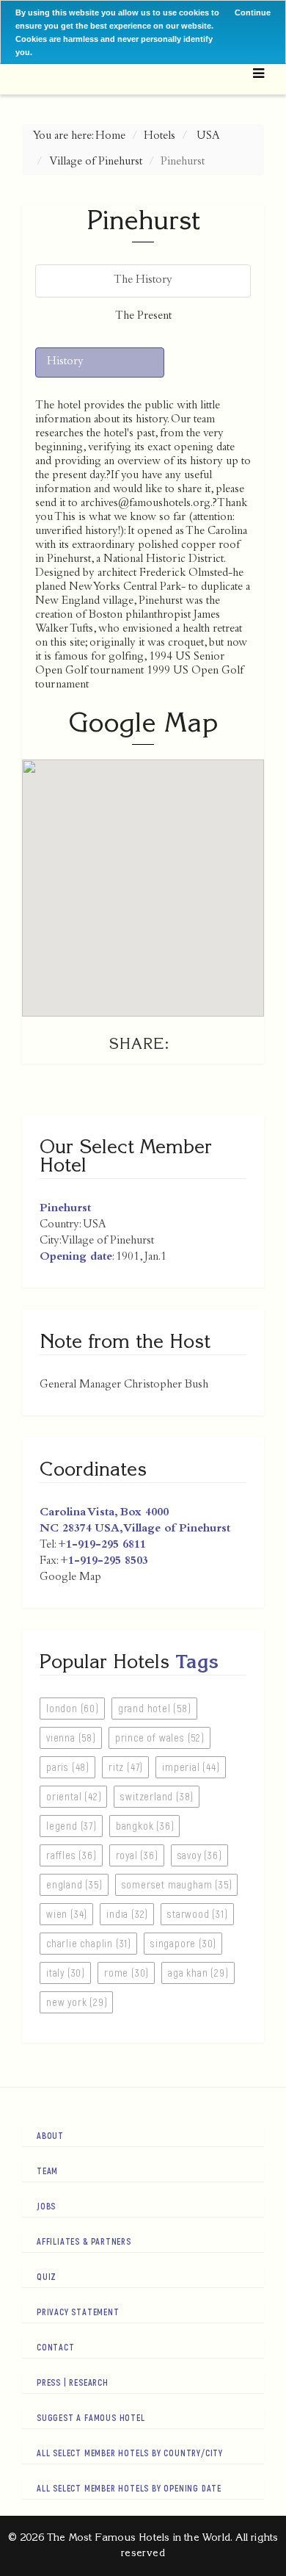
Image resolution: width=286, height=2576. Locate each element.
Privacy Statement (78, 2312)
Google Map (70, 1578)
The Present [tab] (143, 317)
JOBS (46, 2206)
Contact (56, 2347)
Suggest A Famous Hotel (91, 2417)
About (50, 2135)
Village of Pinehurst (96, 162)
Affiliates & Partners (84, 2241)
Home (110, 137)
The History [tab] (143, 281)
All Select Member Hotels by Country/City (130, 2453)
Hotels (159, 137)
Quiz (47, 2276)
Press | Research (73, 2382)
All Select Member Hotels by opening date (129, 2488)
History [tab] (65, 362)
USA (208, 137)
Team (47, 2171)
